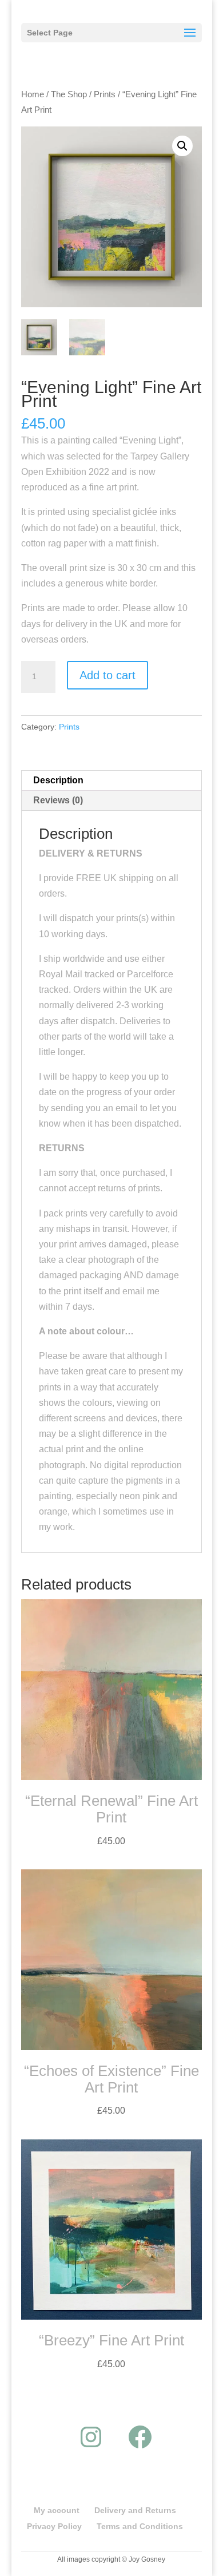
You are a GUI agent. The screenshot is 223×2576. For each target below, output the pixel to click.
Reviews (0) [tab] (58, 800)
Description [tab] (58, 780)
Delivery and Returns (135, 2510)
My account (57, 2510)
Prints (105, 94)
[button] (182, 146)
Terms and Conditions (140, 2526)
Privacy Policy (54, 2526)
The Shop (69, 94)
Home (33, 94)
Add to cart (107, 675)
